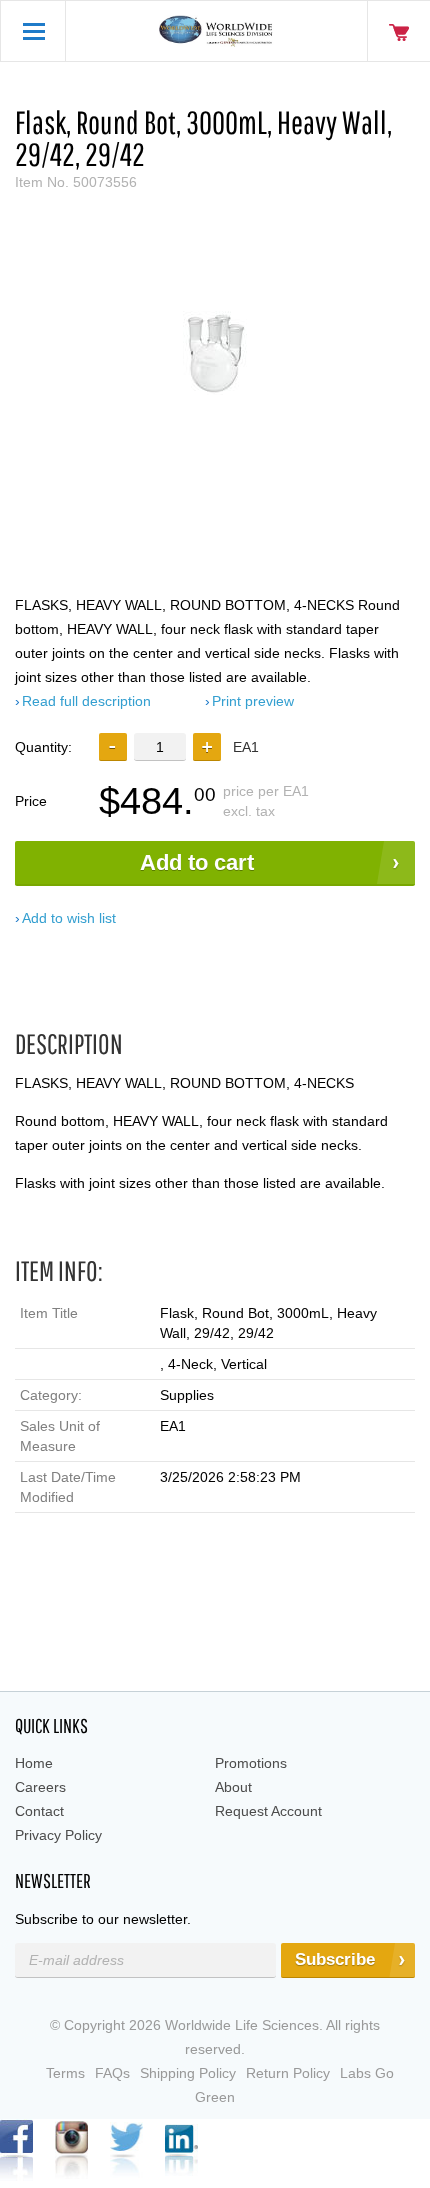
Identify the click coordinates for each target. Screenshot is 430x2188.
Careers (40, 1787)
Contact (39, 1811)
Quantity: (43, 747)
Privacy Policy (58, 1835)
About (233, 1787)
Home (34, 1763)
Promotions (251, 1763)
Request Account (268, 1811)
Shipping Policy (188, 2073)
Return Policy (288, 2073)
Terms (65, 2073)
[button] (207, 747)
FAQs (112, 2073)
